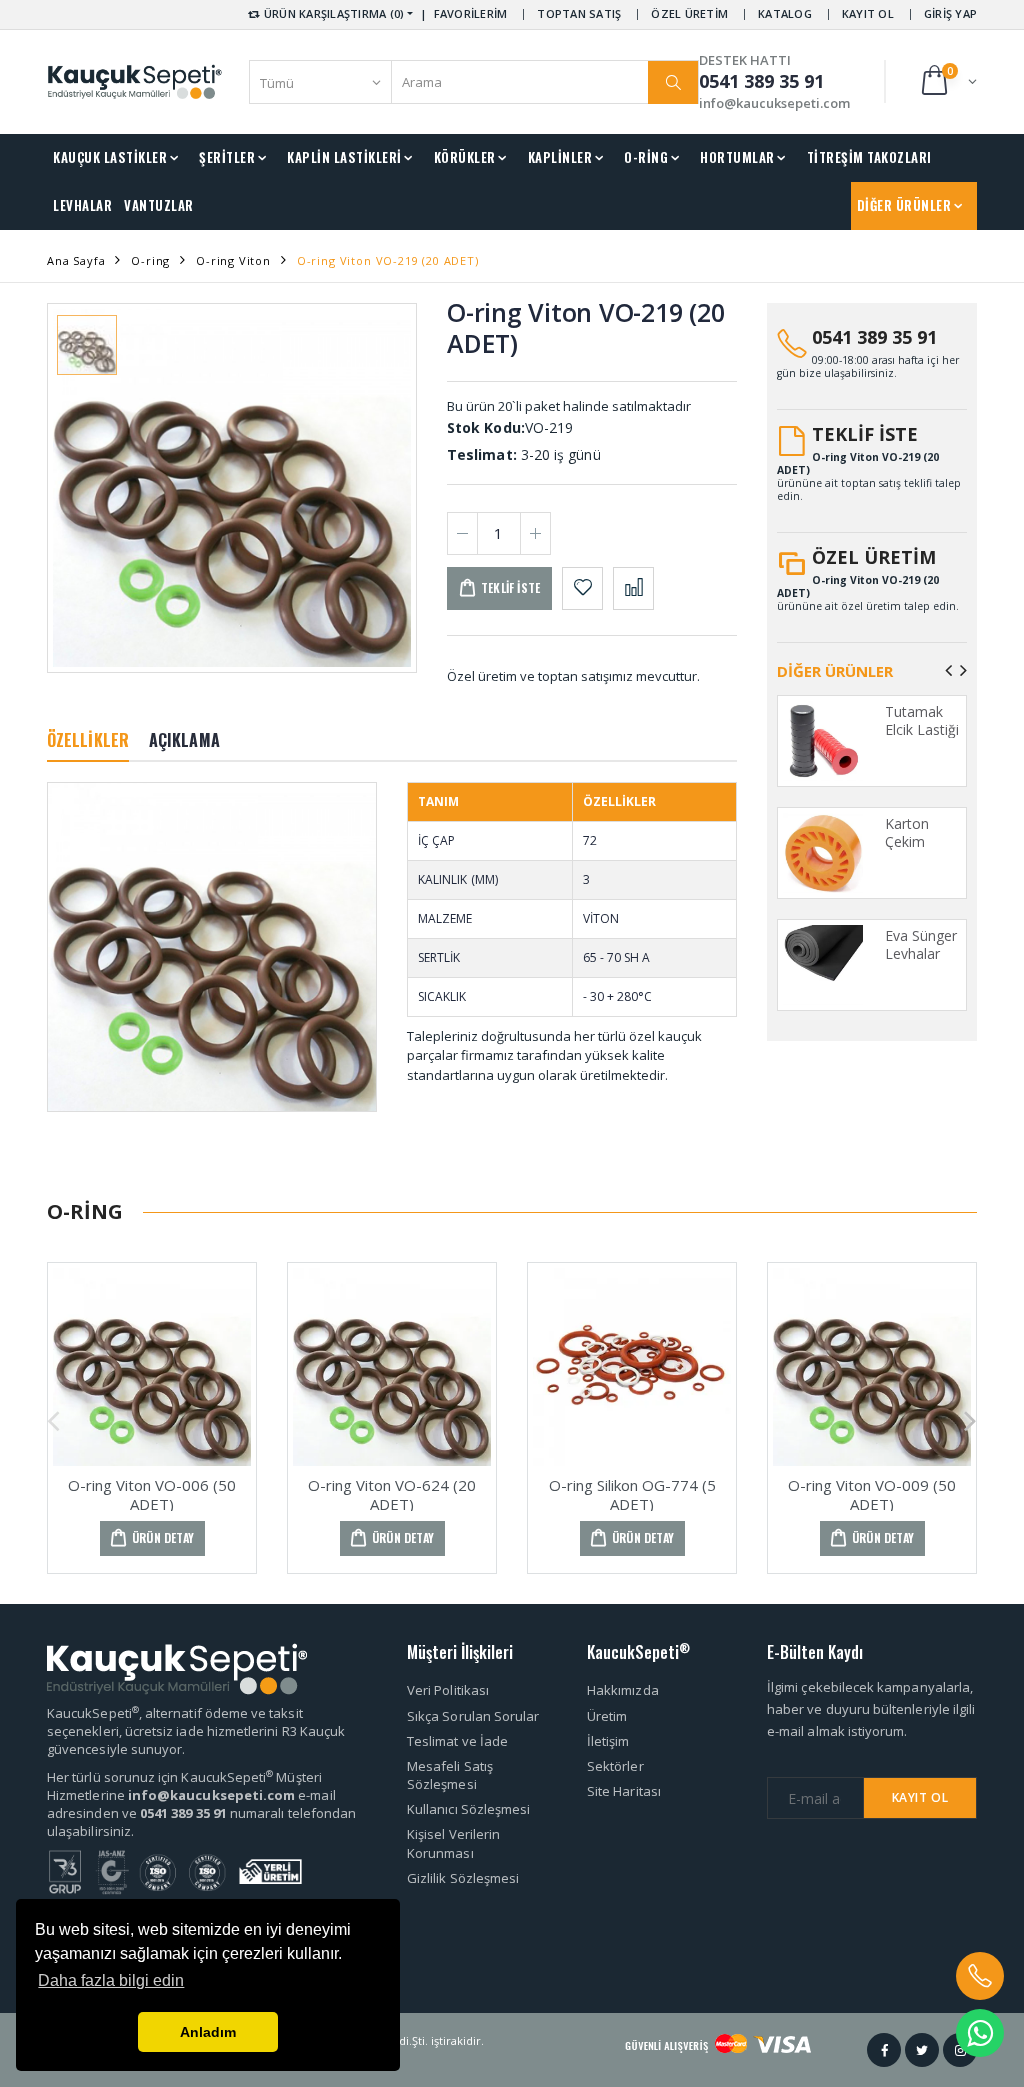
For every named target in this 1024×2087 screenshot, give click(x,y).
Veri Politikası (448, 1690)
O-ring (150, 260)
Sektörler (615, 1766)
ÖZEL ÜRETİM (689, 13)
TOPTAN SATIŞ (579, 13)
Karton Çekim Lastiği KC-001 (919, 850)
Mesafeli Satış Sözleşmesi (450, 1775)
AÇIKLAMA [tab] (184, 740)
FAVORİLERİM (471, 13)
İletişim (608, 1741)
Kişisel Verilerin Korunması (453, 1843)
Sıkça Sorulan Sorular (473, 1716)
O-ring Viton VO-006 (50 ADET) (152, 1494)
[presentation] (948, 670)
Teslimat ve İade (457, 1741)
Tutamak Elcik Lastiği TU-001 (922, 729)
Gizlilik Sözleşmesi (463, 1878)
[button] (947, 81)
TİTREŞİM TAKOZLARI (869, 157)
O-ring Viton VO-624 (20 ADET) (392, 1494)
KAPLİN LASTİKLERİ (344, 157)
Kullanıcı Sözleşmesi (468, 1809)
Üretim (607, 1716)
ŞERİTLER (227, 157)
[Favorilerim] (582, 588)
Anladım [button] (208, 2032)
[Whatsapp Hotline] (980, 2033)
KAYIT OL (868, 13)
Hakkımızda (623, 1690)
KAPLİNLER (560, 157)
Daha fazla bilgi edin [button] (111, 1980)
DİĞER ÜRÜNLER (904, 205)
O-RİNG (646, 157)
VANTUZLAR (159, 205)
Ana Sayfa (76, 260)
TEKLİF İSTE (865, 434)
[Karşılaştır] (633, 588)
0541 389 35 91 (874, 337)
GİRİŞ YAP (950, 13)
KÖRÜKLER (465, 157)
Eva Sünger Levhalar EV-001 (921, 953)
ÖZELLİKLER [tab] (88, 740)
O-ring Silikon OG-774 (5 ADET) (632, 1494)
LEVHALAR (82, 205)
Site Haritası (624, 1791)
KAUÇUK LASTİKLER (110, 157)
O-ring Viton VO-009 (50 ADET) (872, 1494)
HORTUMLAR (737, 157)
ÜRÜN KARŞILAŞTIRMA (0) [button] (333, 13)
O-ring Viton (233, 260)
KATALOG (785, 13)
